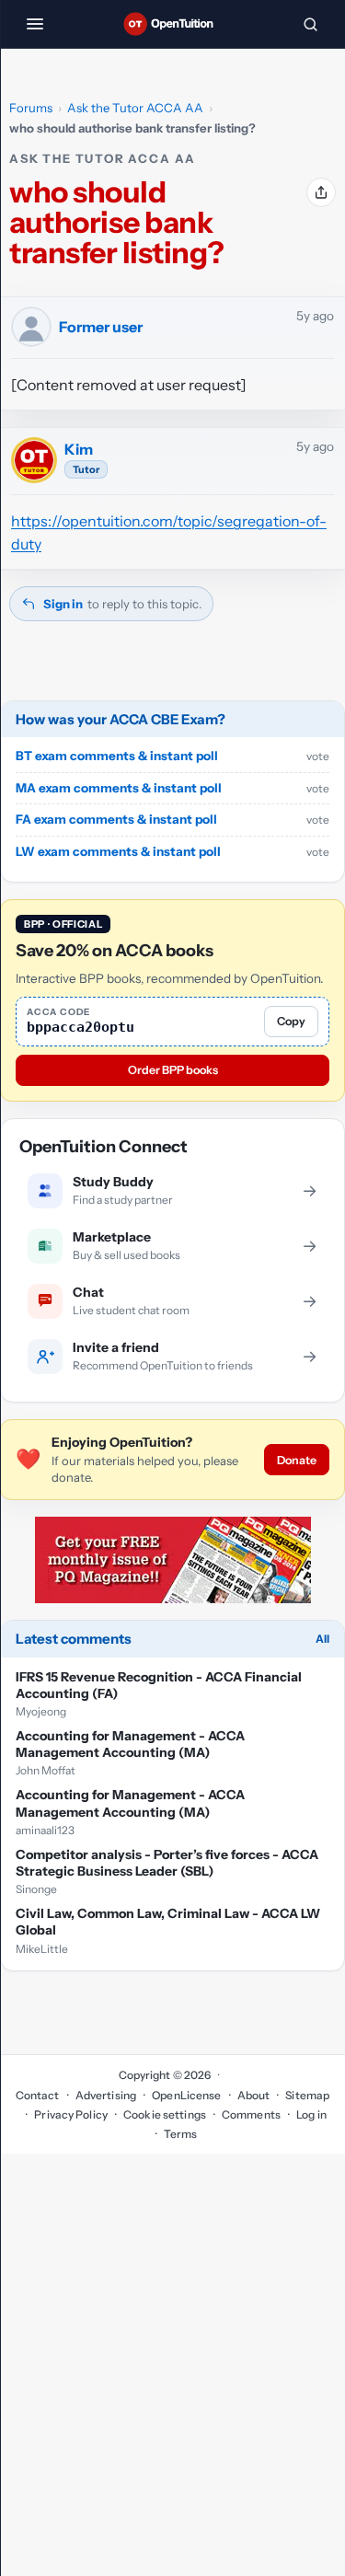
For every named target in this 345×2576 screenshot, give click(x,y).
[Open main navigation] (35, 24)
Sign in (63, 604)
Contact (38, 2095)
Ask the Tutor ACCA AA (135, 108)
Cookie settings (165, 2114)
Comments (251, 2114)
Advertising (106, 2095)
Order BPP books (173, 1070)
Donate (297, 1460)
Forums (31, 108)
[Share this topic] (321, 192)
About (254, 2095)
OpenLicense (186, 2095)
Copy (291, 1021)
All (322, 1639)
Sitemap (307, 2095)
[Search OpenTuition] (310, 24)
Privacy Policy (71, 2114)
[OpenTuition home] (172, 24)
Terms (181, 2134)
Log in (311, 2114)
